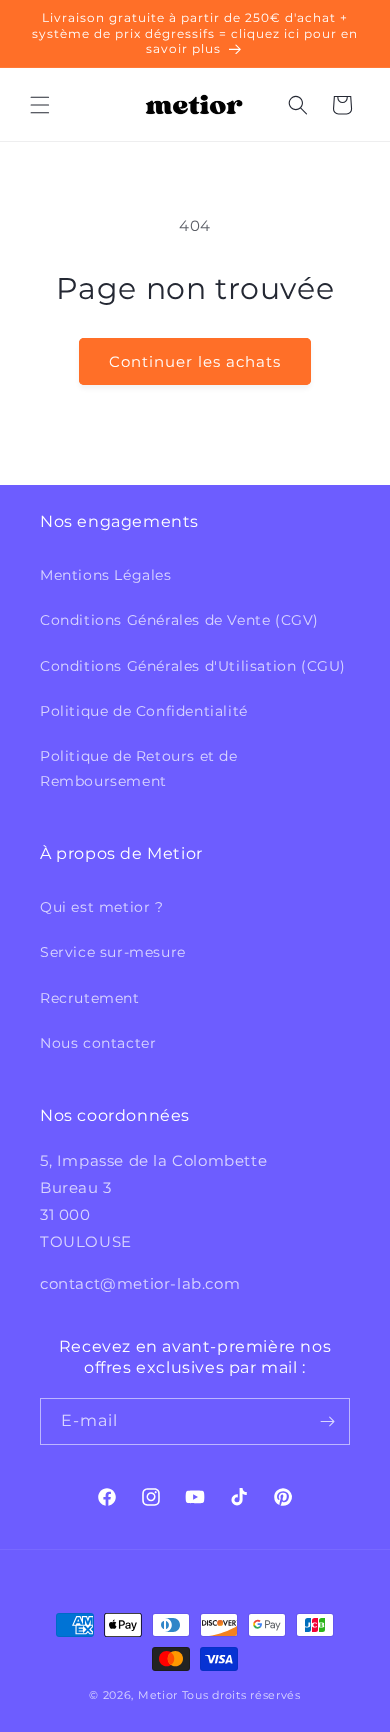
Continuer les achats (195, 361)
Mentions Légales (106, 575)
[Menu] (40, 105)
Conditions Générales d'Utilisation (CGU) (193, 666)
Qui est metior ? (102, 907)
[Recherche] (298, 105)
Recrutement (90, 998)
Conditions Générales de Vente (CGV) (179, 620)
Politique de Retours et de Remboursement (139, 768)
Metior (158, 1695)
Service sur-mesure (113, 952)
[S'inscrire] (327, 1421)
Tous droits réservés (241, 1695)
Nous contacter (98, 1043)
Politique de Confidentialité (144, 711)
